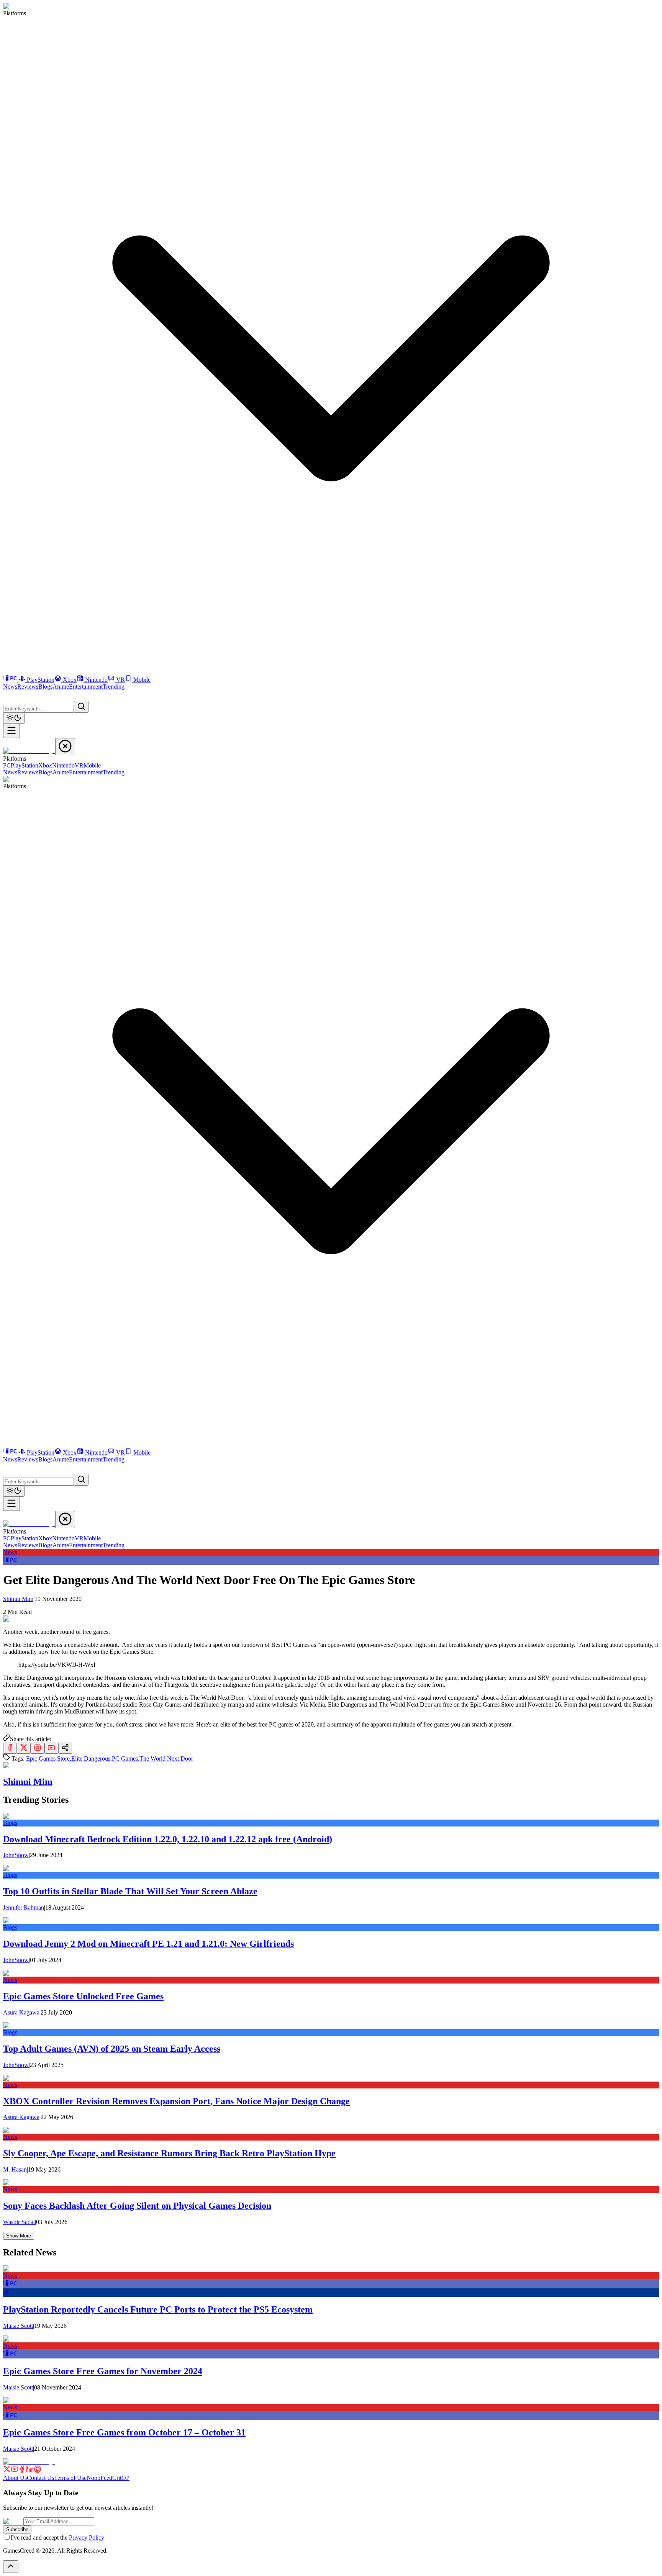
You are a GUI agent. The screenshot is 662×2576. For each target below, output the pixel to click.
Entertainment (86, 687)
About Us (15, 2478)
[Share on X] (24, 1748)
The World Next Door (166, 1759)
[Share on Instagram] (38, 1748)
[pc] (10, 1561)
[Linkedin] (30, 2471)
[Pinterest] (38, 2471)
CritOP (121, 2478)
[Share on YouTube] (51, 1748)
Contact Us (40, 2478)
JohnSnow (16, 1855)
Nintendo (96, 680)
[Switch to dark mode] (14, 718)
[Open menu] (11, 731)
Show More (19, 2236)
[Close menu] (65, 747)
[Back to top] (11, 2567)
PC (7, 765)
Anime (61, 687)
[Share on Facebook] (10, 1748)
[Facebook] (22, 2471)
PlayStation (41, 680)
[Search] (81, 707)
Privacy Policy (87, 2538)
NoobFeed (99, 2478)
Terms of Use (70, 2478)
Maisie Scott (18, 2326)
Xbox (70, 680)
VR (120, 680)
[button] (8, 695)
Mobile (142, 680)
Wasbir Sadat (19, 2222)
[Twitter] (7, 2471)
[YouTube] (15, 2471)
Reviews (28, 687)
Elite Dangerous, (92, 1759)
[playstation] (7, 2293)
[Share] (65, 1748)
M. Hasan (15, 2169)
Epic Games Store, (49, 1759)
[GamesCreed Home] (29, 6)
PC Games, (126, 1759)
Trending (114, 687)
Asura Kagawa (21, 2012)
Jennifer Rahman (24, 1907)
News (10, 687)
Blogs (45, 687)
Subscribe (17, 2529)
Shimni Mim (19, 1599)
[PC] (11, 680)
